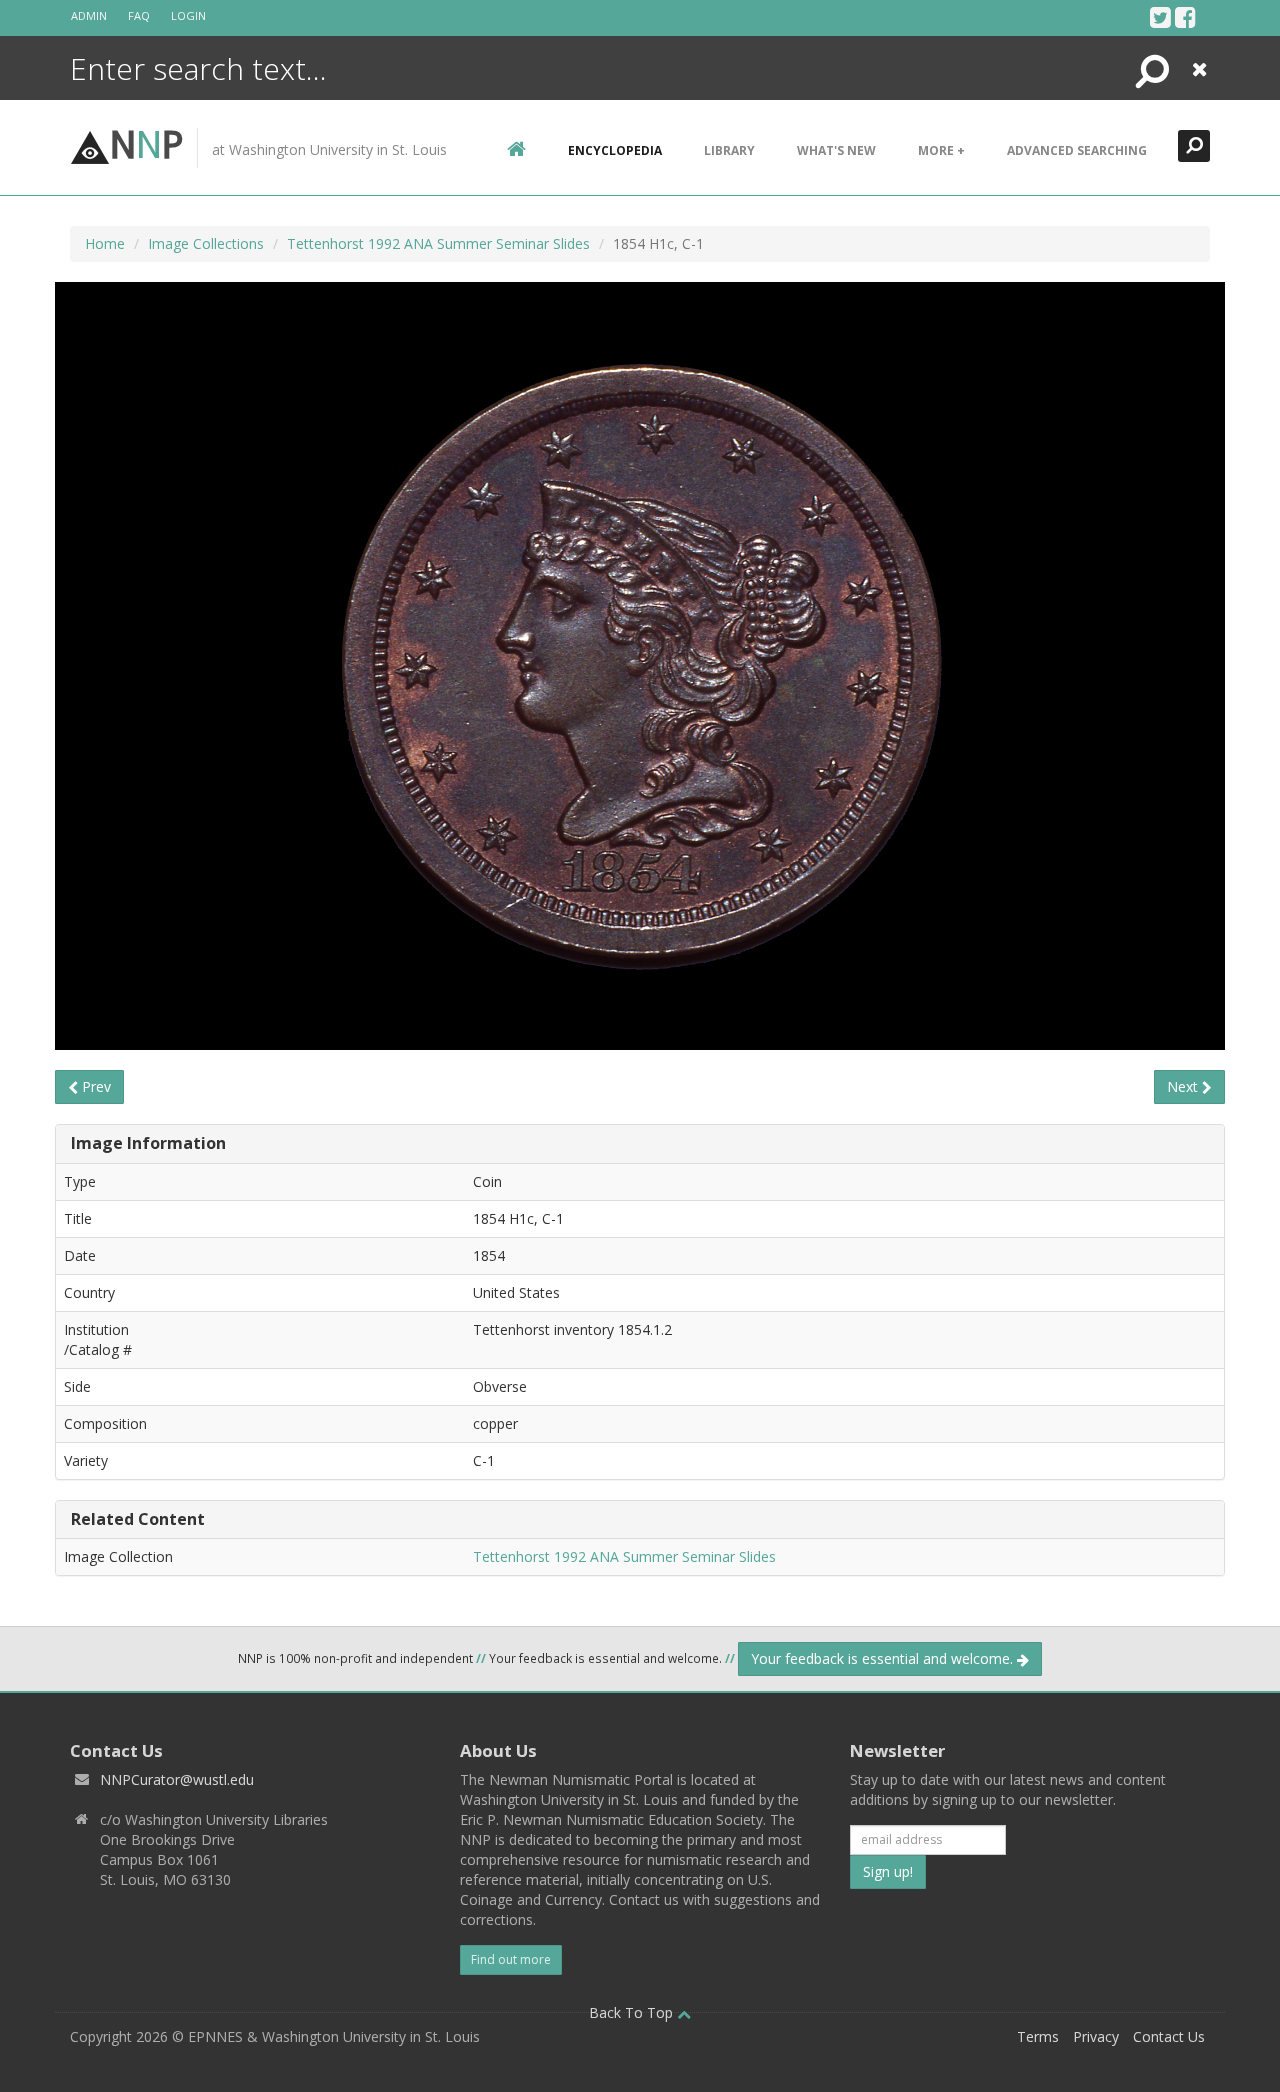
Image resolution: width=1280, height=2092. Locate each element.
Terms (1038, 2036)
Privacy (1096, 2036)
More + (941, 150)
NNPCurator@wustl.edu (177, 1779)
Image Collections (206, 243)
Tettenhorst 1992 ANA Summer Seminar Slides (438, 243)
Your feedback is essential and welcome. (884, 1658)
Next (1184, 1086)
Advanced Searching (1077, 150)
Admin (89, 15)
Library (729, 150)
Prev (94, 1086)
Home (105, 243)
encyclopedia (615, 150)
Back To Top (633, 2012)
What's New (836, 150)
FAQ (139, 15)
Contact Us (1169, 2036)
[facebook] (1185, 17)
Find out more (511, 1959)
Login (188, 15)
